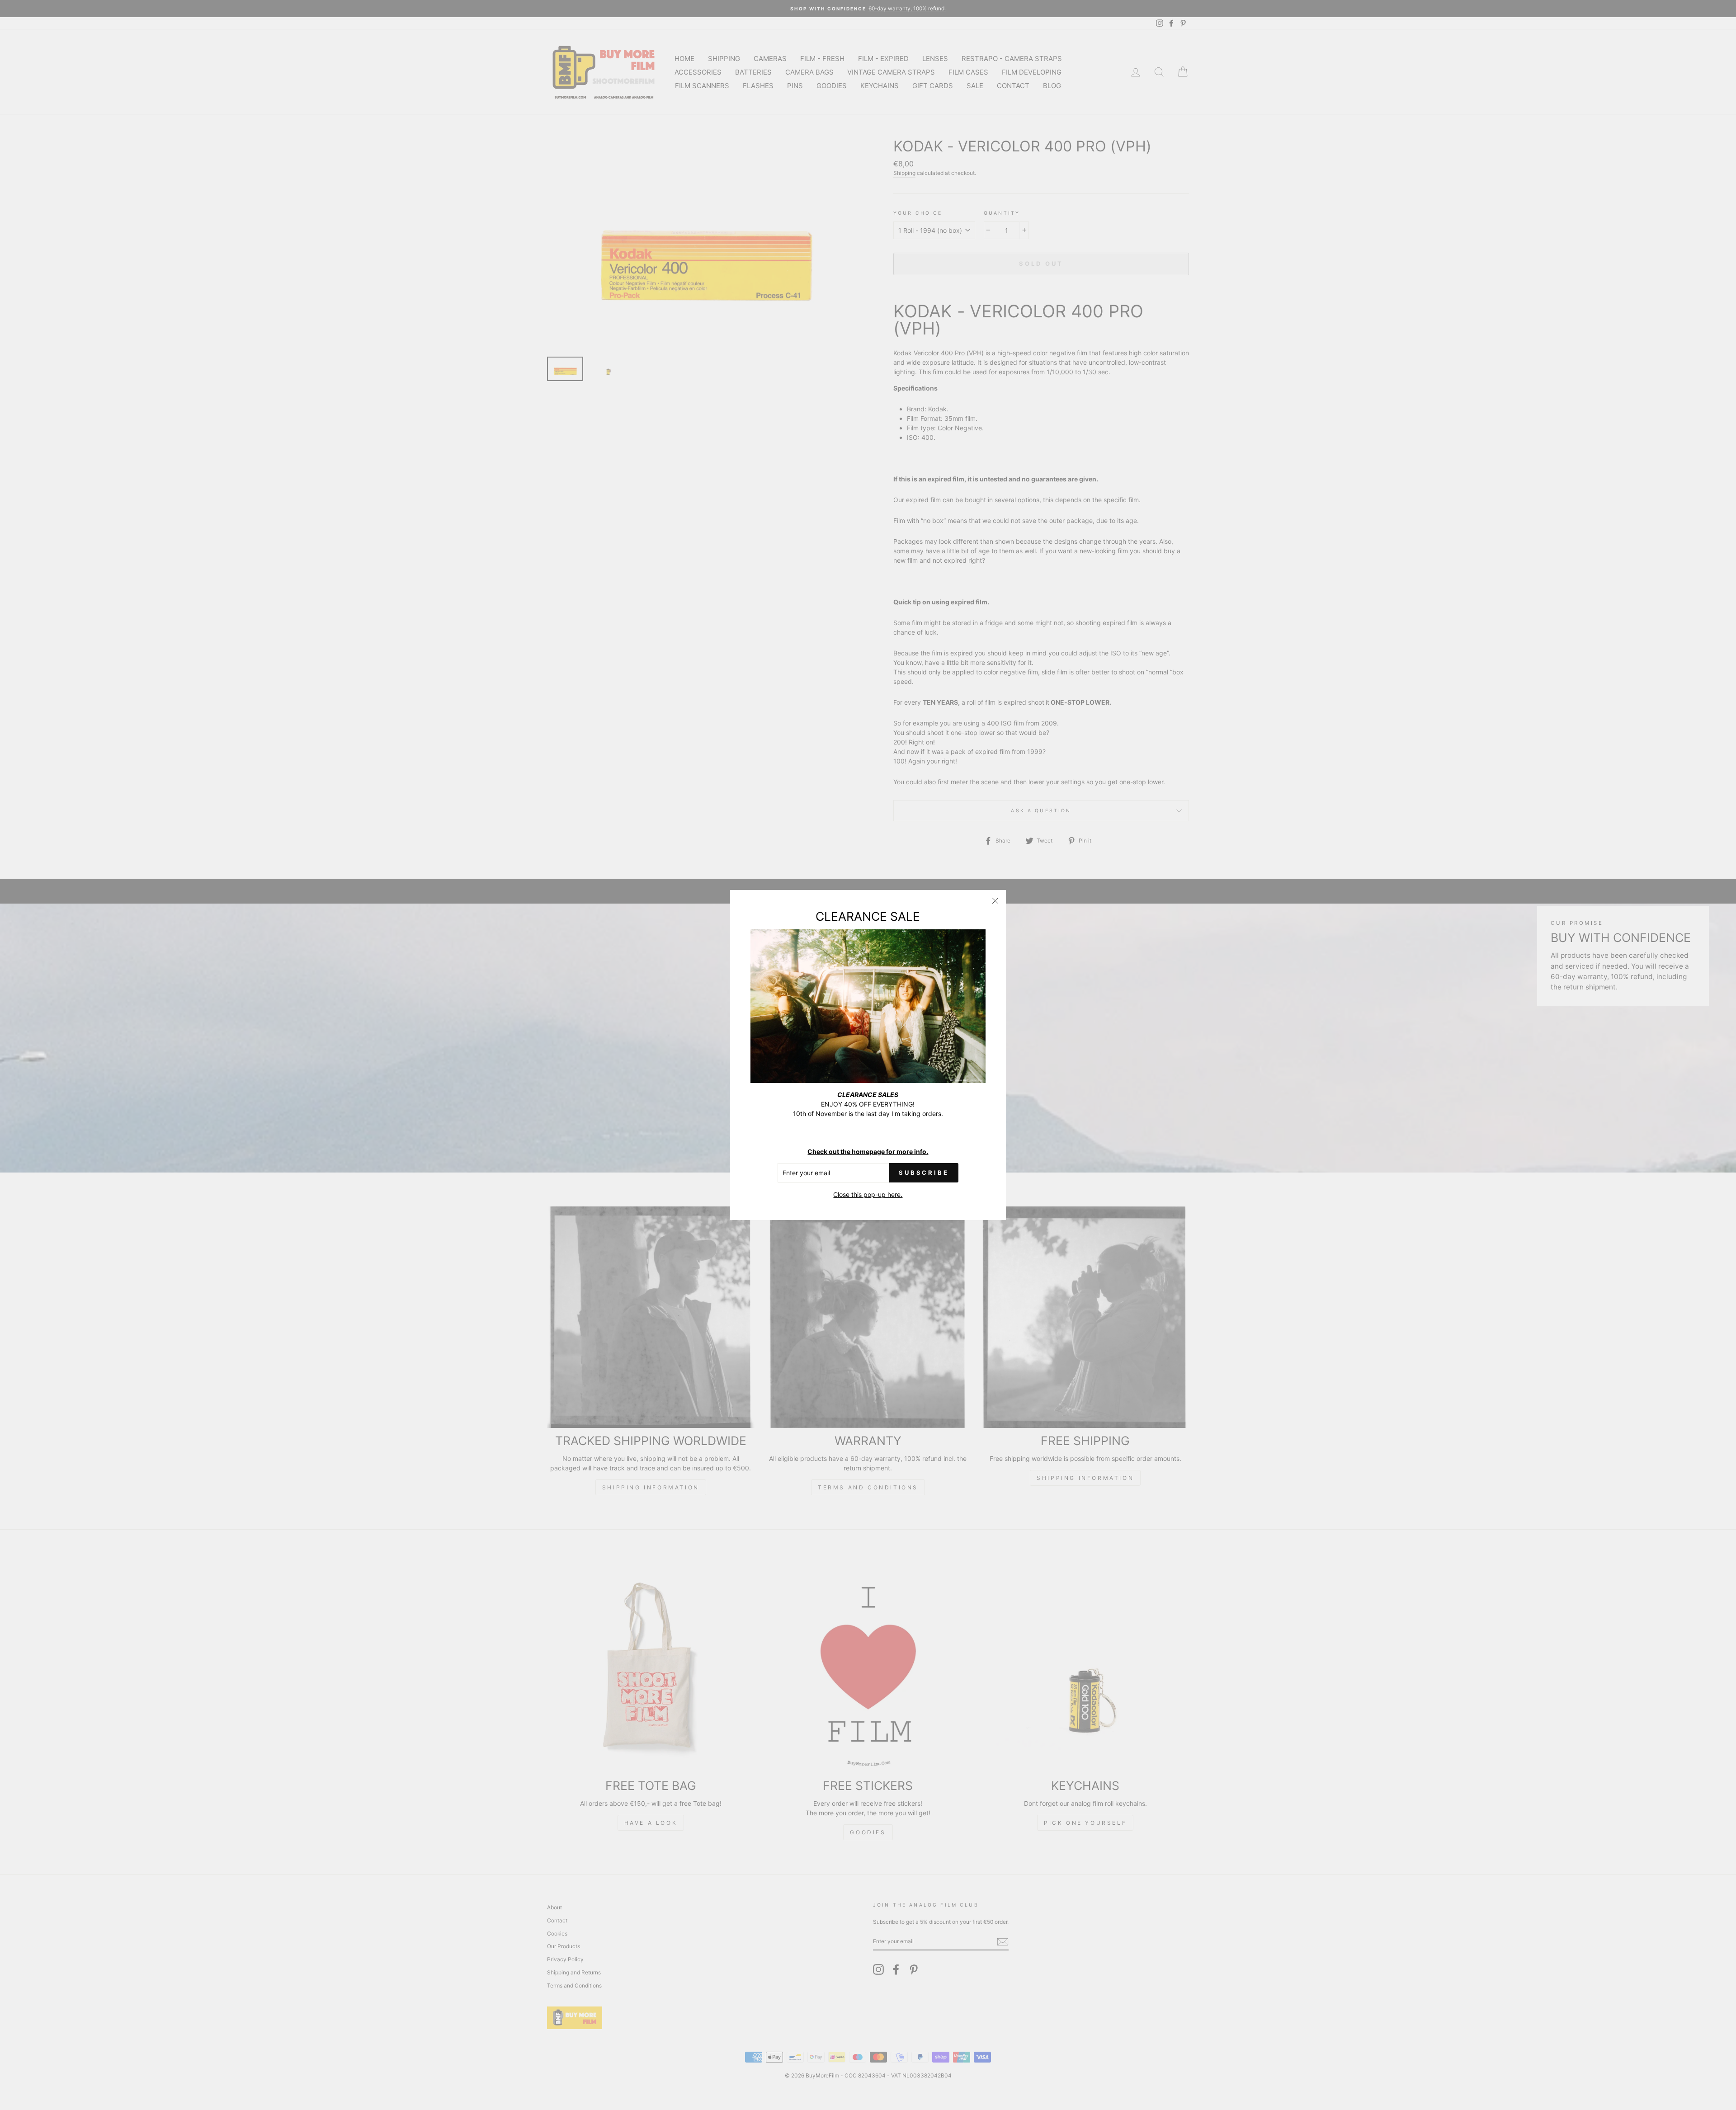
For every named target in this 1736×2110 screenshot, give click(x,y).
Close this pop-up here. (868, 1194)
